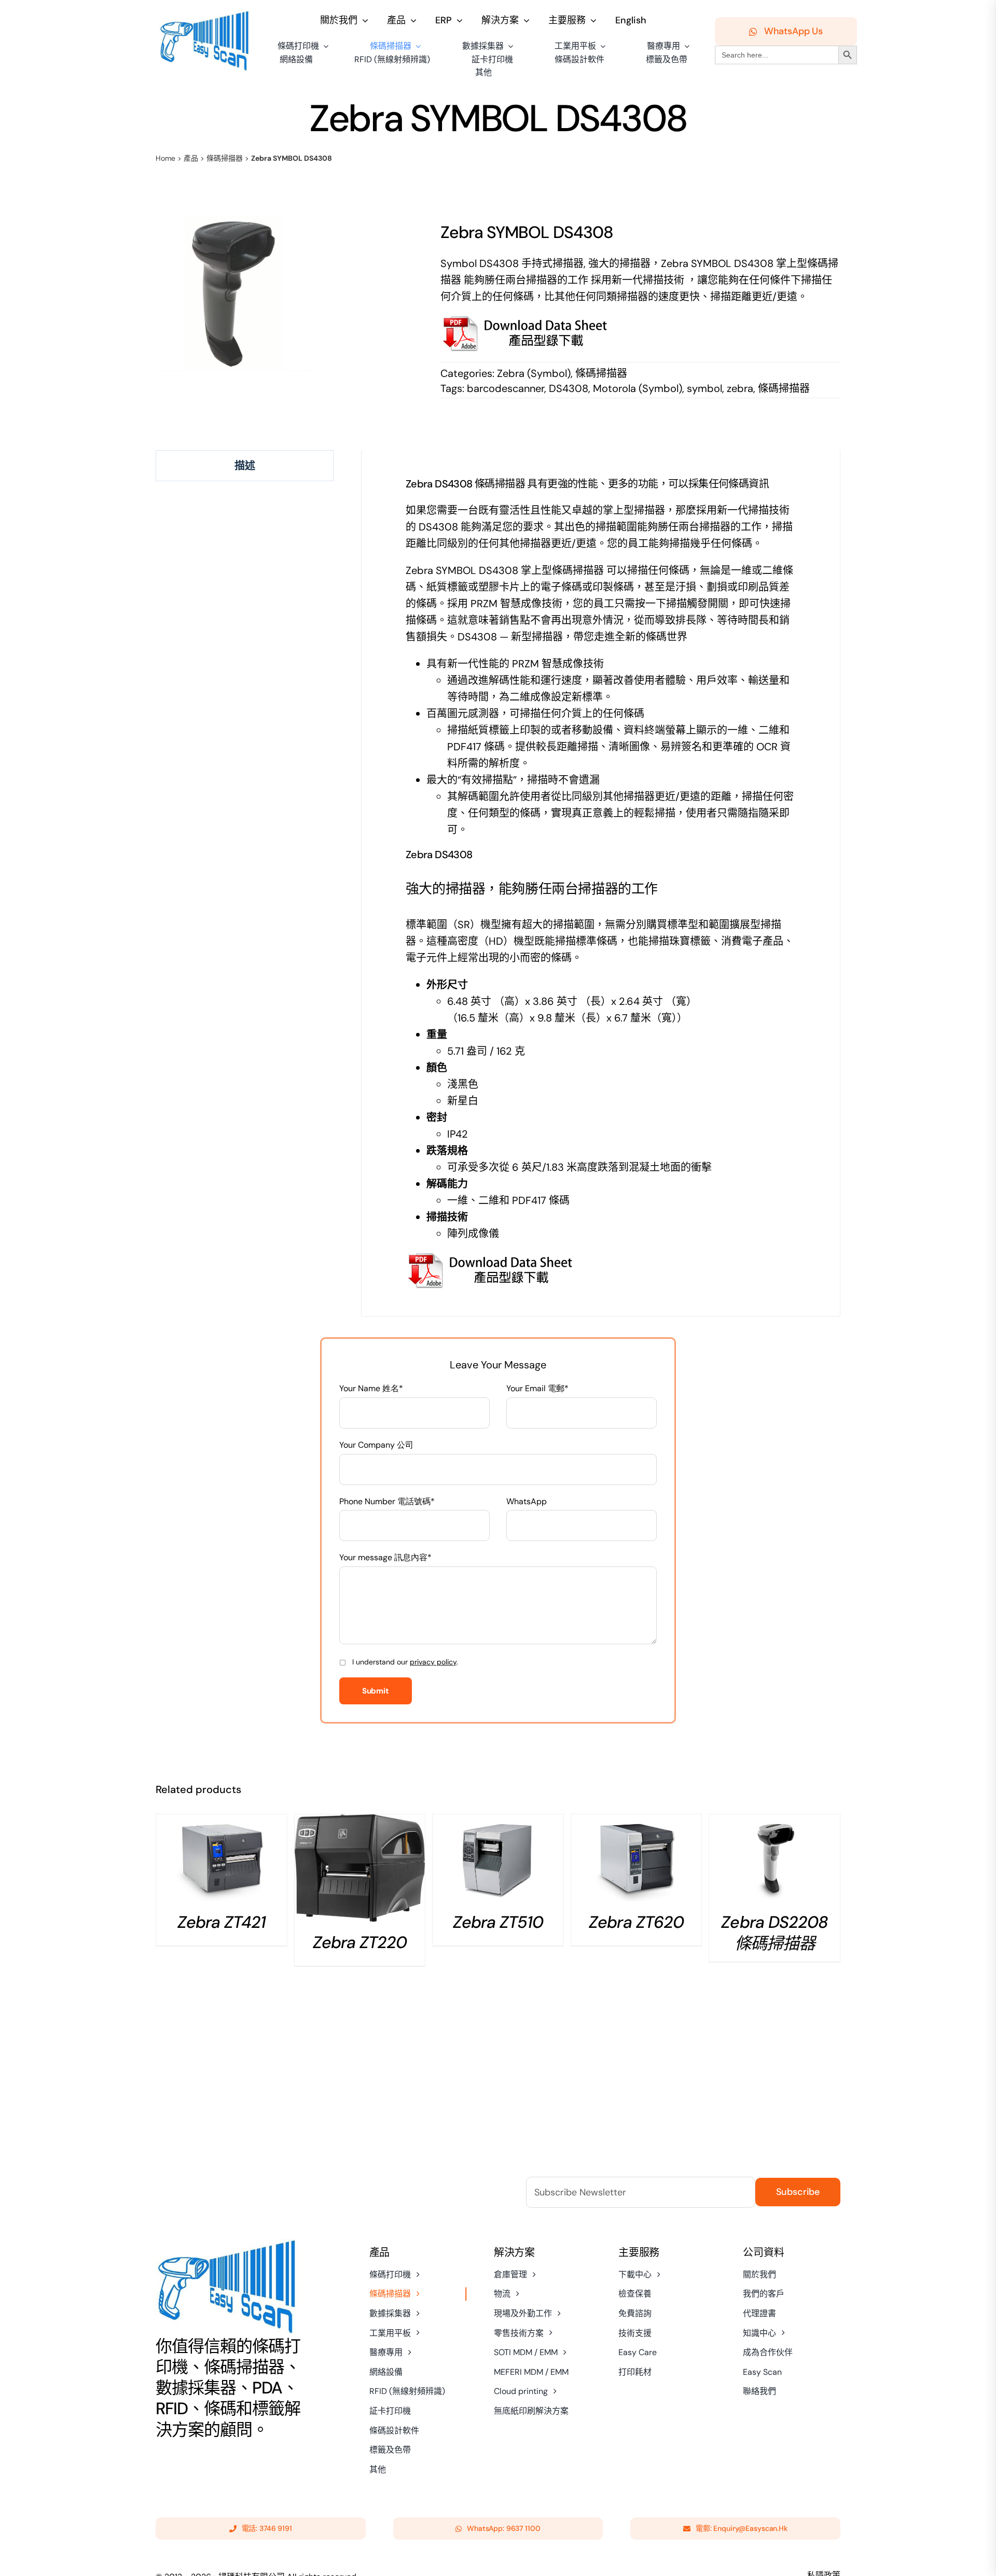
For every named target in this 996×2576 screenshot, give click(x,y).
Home (165, 158)
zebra (740, 388)
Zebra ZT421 (222, 1922)
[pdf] (491, 1257)
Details (222, 1861)
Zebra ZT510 (498, 1922)
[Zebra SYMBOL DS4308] (233, 293)
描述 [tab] (245, 466)
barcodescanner (506, 388)
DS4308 (569, 388)
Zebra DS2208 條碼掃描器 (774, 1933)
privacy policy (433, 1662)
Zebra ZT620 (636, 1922)
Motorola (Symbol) (638, 388)
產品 (191, 158)
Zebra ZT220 (360, 1942)
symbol (704, 388)
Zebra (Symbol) (534, 373)
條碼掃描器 (225, 158)
